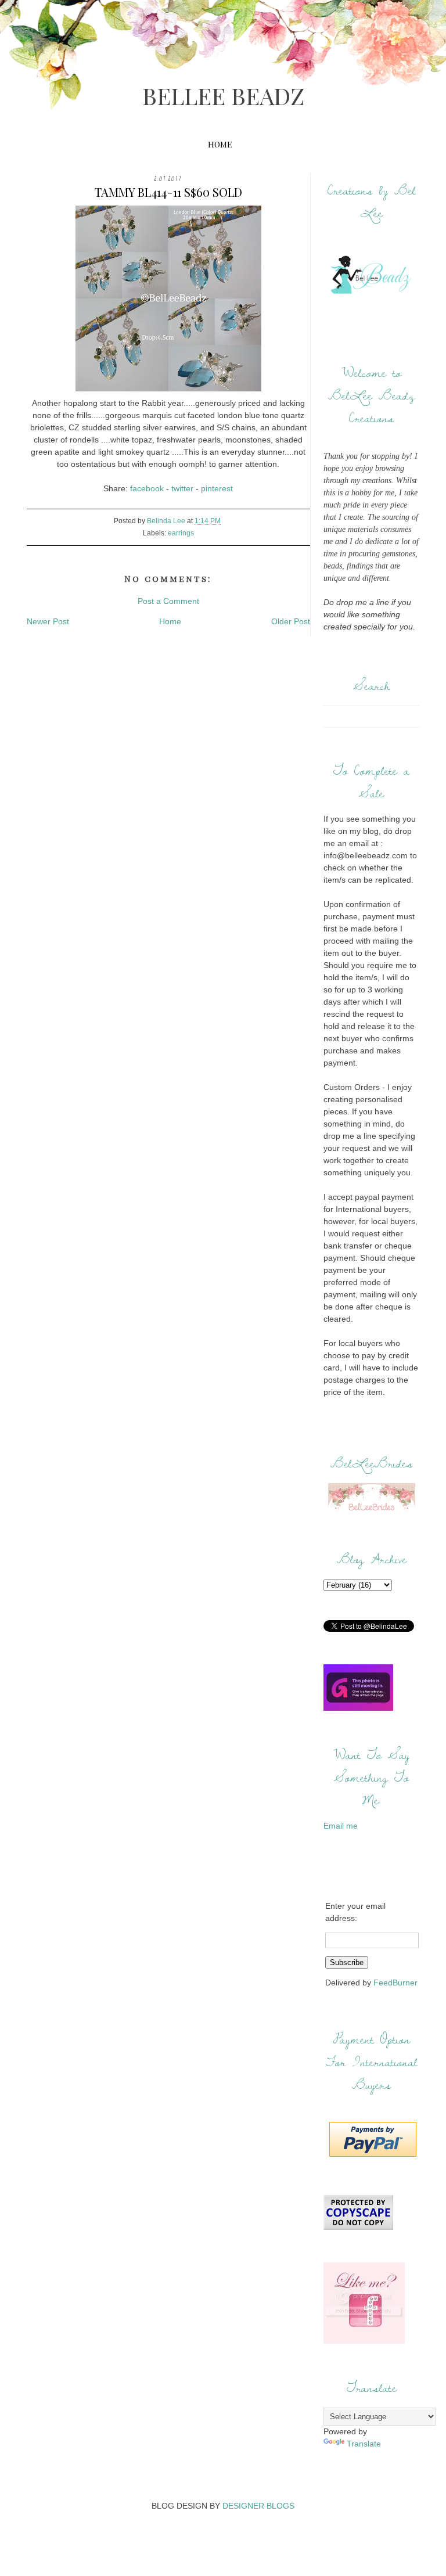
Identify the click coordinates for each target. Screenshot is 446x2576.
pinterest (217, 488)
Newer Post (48, 621)
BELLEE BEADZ (223, 96)
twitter (182, 488)
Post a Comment (168, 601)
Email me (341, 1826)
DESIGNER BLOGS (258, 2506)
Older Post (291, 621)
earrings (181, 533)
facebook (147, 488)
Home (220, 144)
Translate (364, 2444)
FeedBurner (395, 1983)
